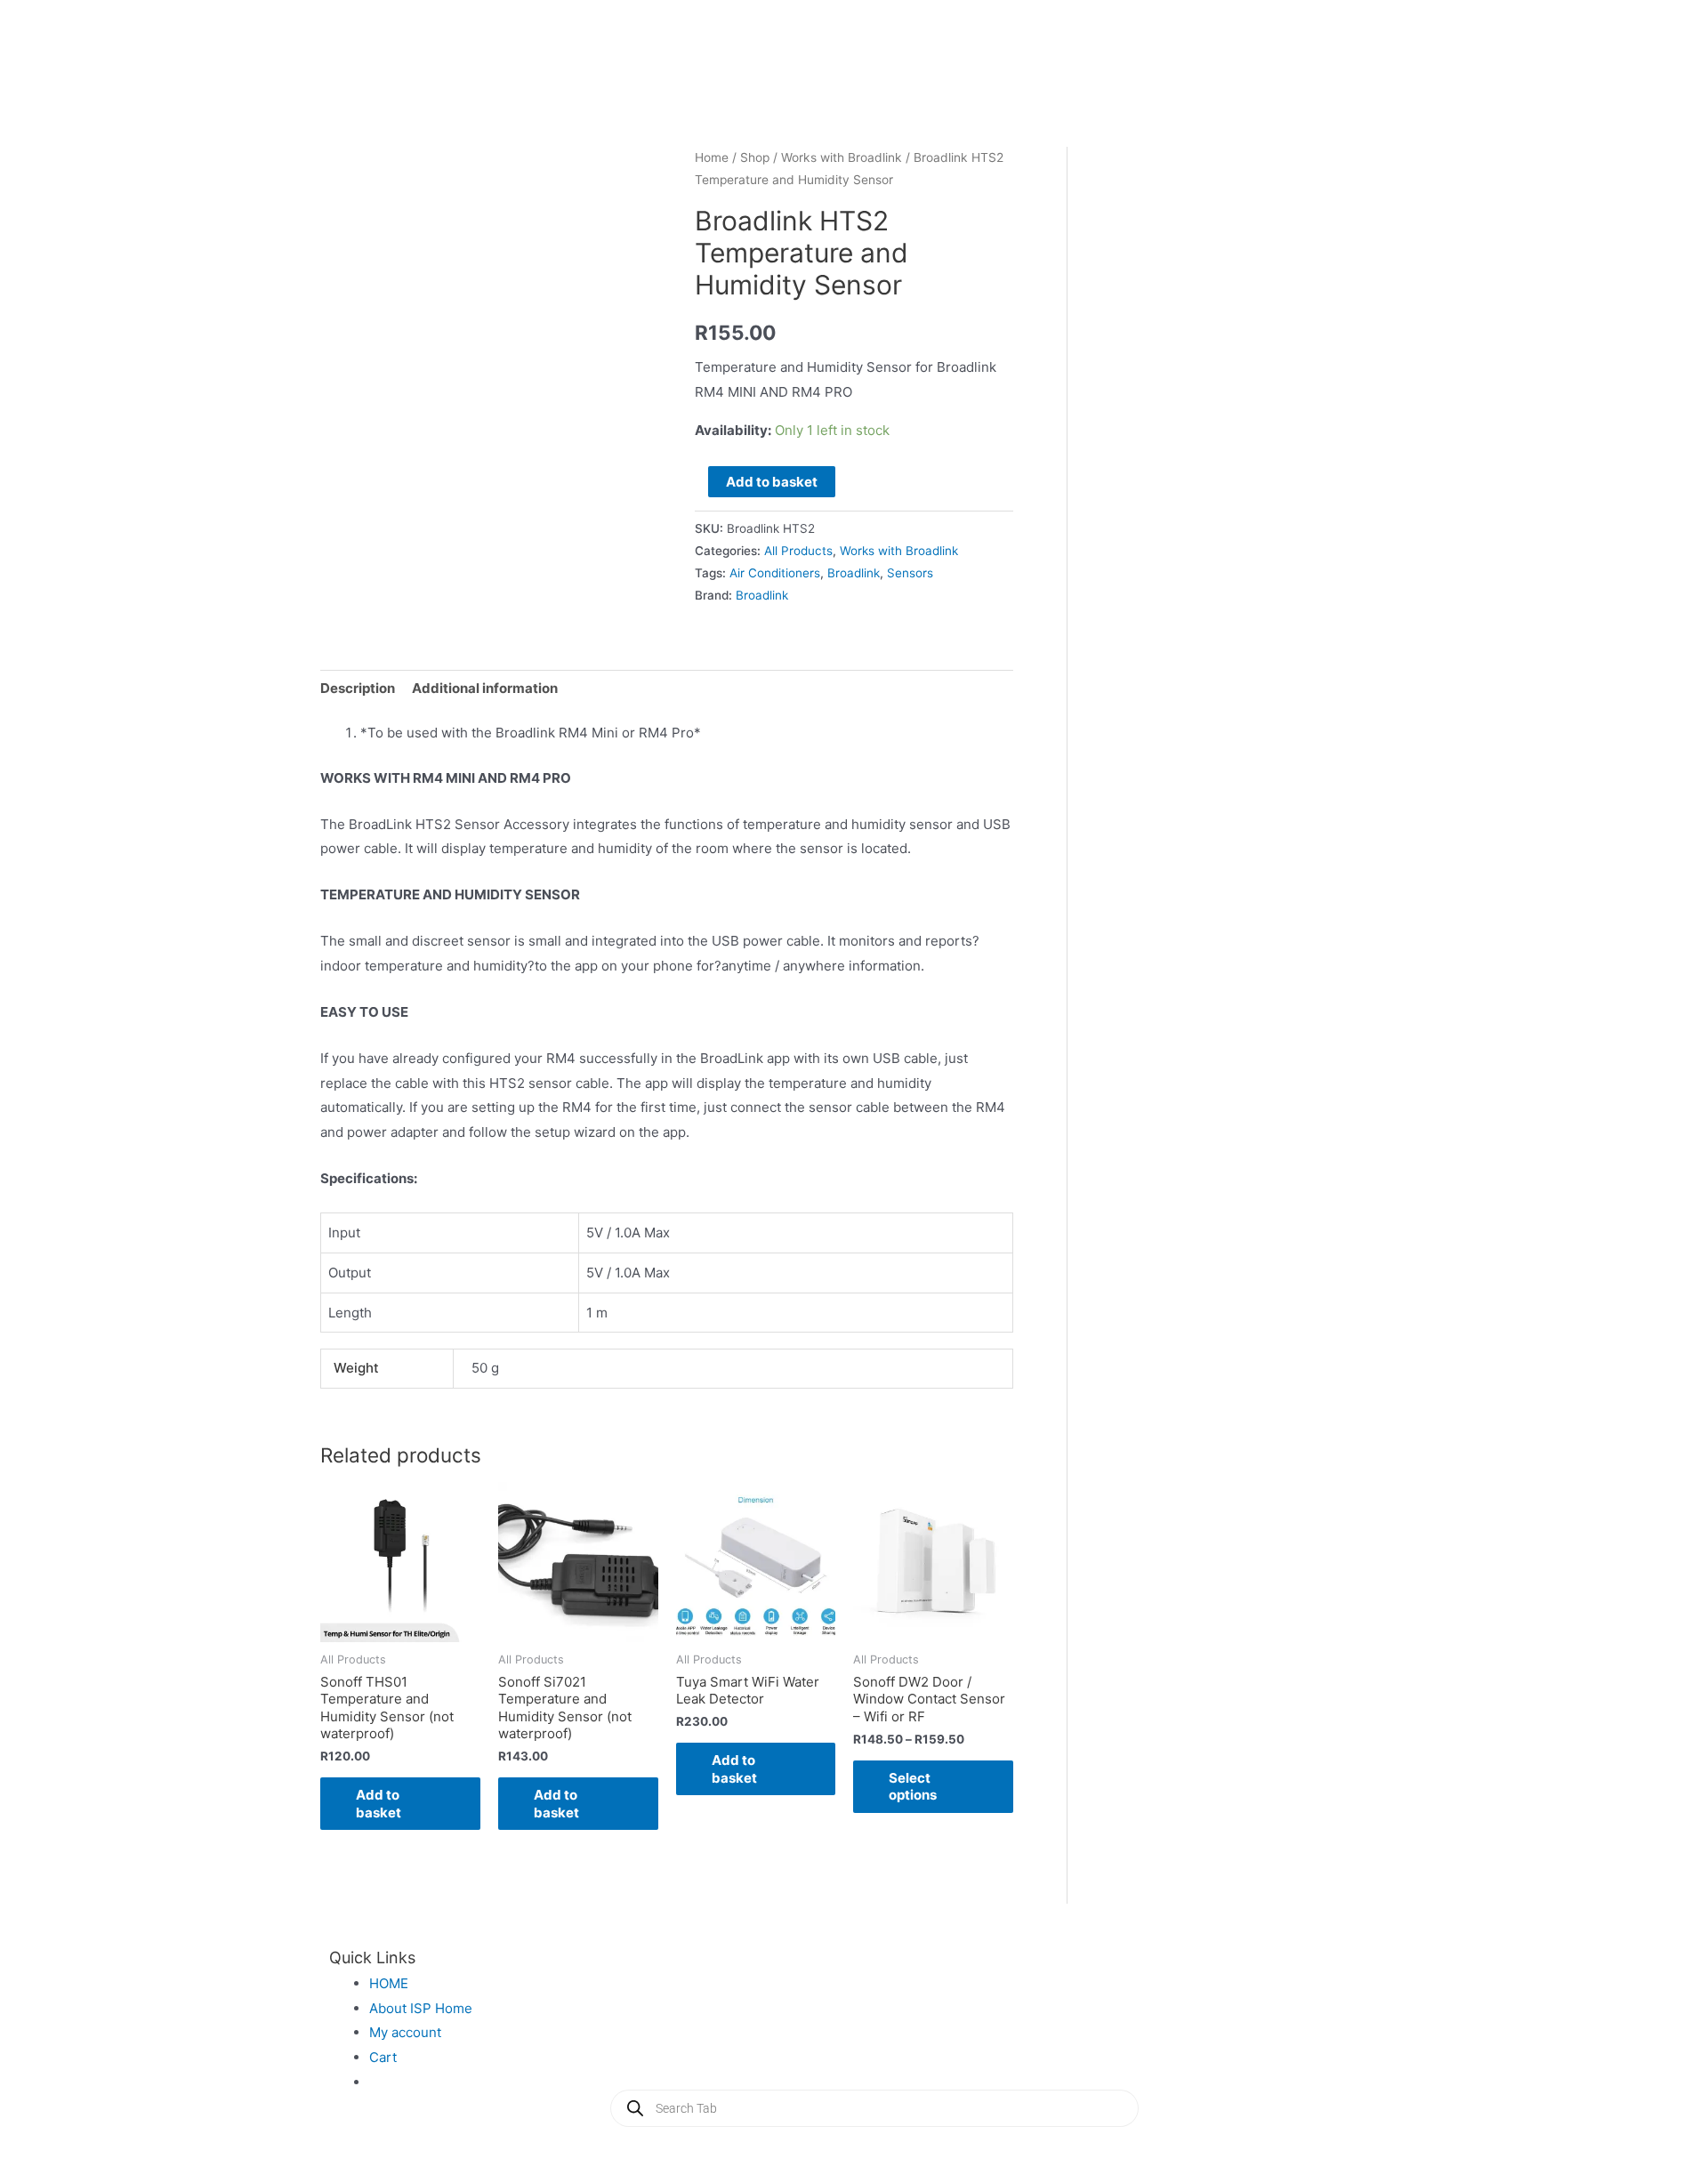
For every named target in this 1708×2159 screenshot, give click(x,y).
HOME (389, 1983)
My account (405, 2032)
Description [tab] (358, 688)
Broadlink (854, 573)
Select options (913, 1787)
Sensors (910, 573)
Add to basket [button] (379, 1804)
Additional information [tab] (485, 688)
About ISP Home (421, 2008)
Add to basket (772, 482)
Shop (755, 157)
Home (712, 157)
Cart (383, 2057)
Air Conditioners (775, 573)
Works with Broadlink (842, 157)
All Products (798, 551)
